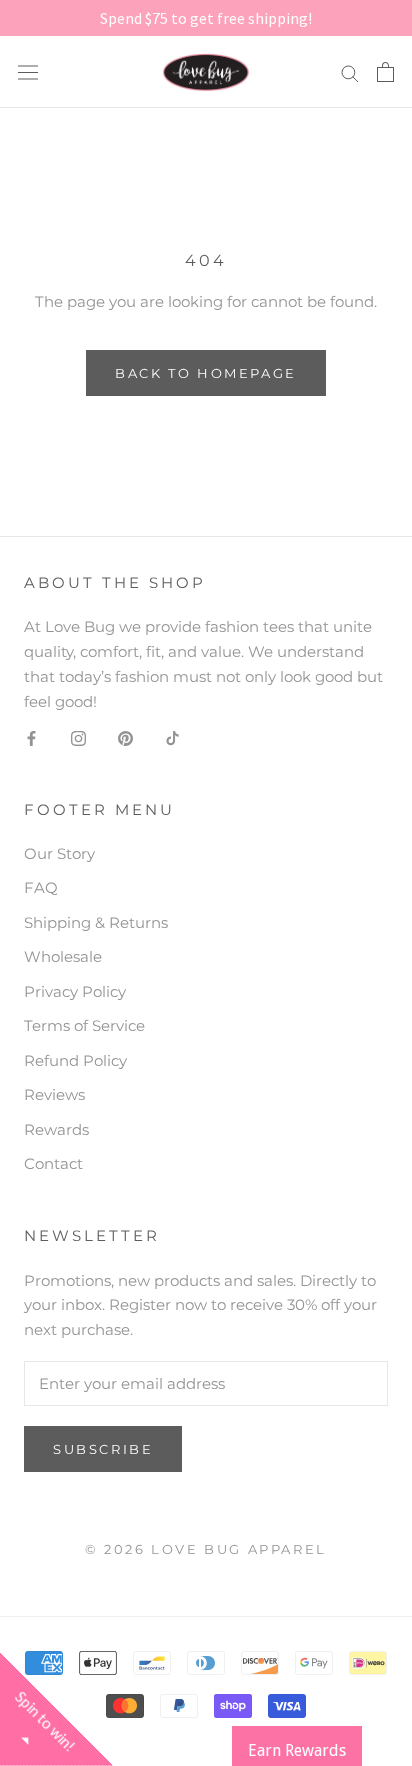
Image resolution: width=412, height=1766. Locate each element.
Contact (53, 1163)
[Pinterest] (125, 737)
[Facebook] (31, 737)
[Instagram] (78, 737)
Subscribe (103, 1449)
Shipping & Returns (96, 922)
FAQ (41, 887)
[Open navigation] (28, 72)
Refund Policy (75, 1060)
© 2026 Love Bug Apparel (206, 1549)
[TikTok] (172, 737)
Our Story (59, 853)
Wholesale (63, 956)
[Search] (350, 72)
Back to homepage (206, 373)
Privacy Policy (75, 991)
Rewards (56, 1129)
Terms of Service (84, 1025)
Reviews (54, 1094)
